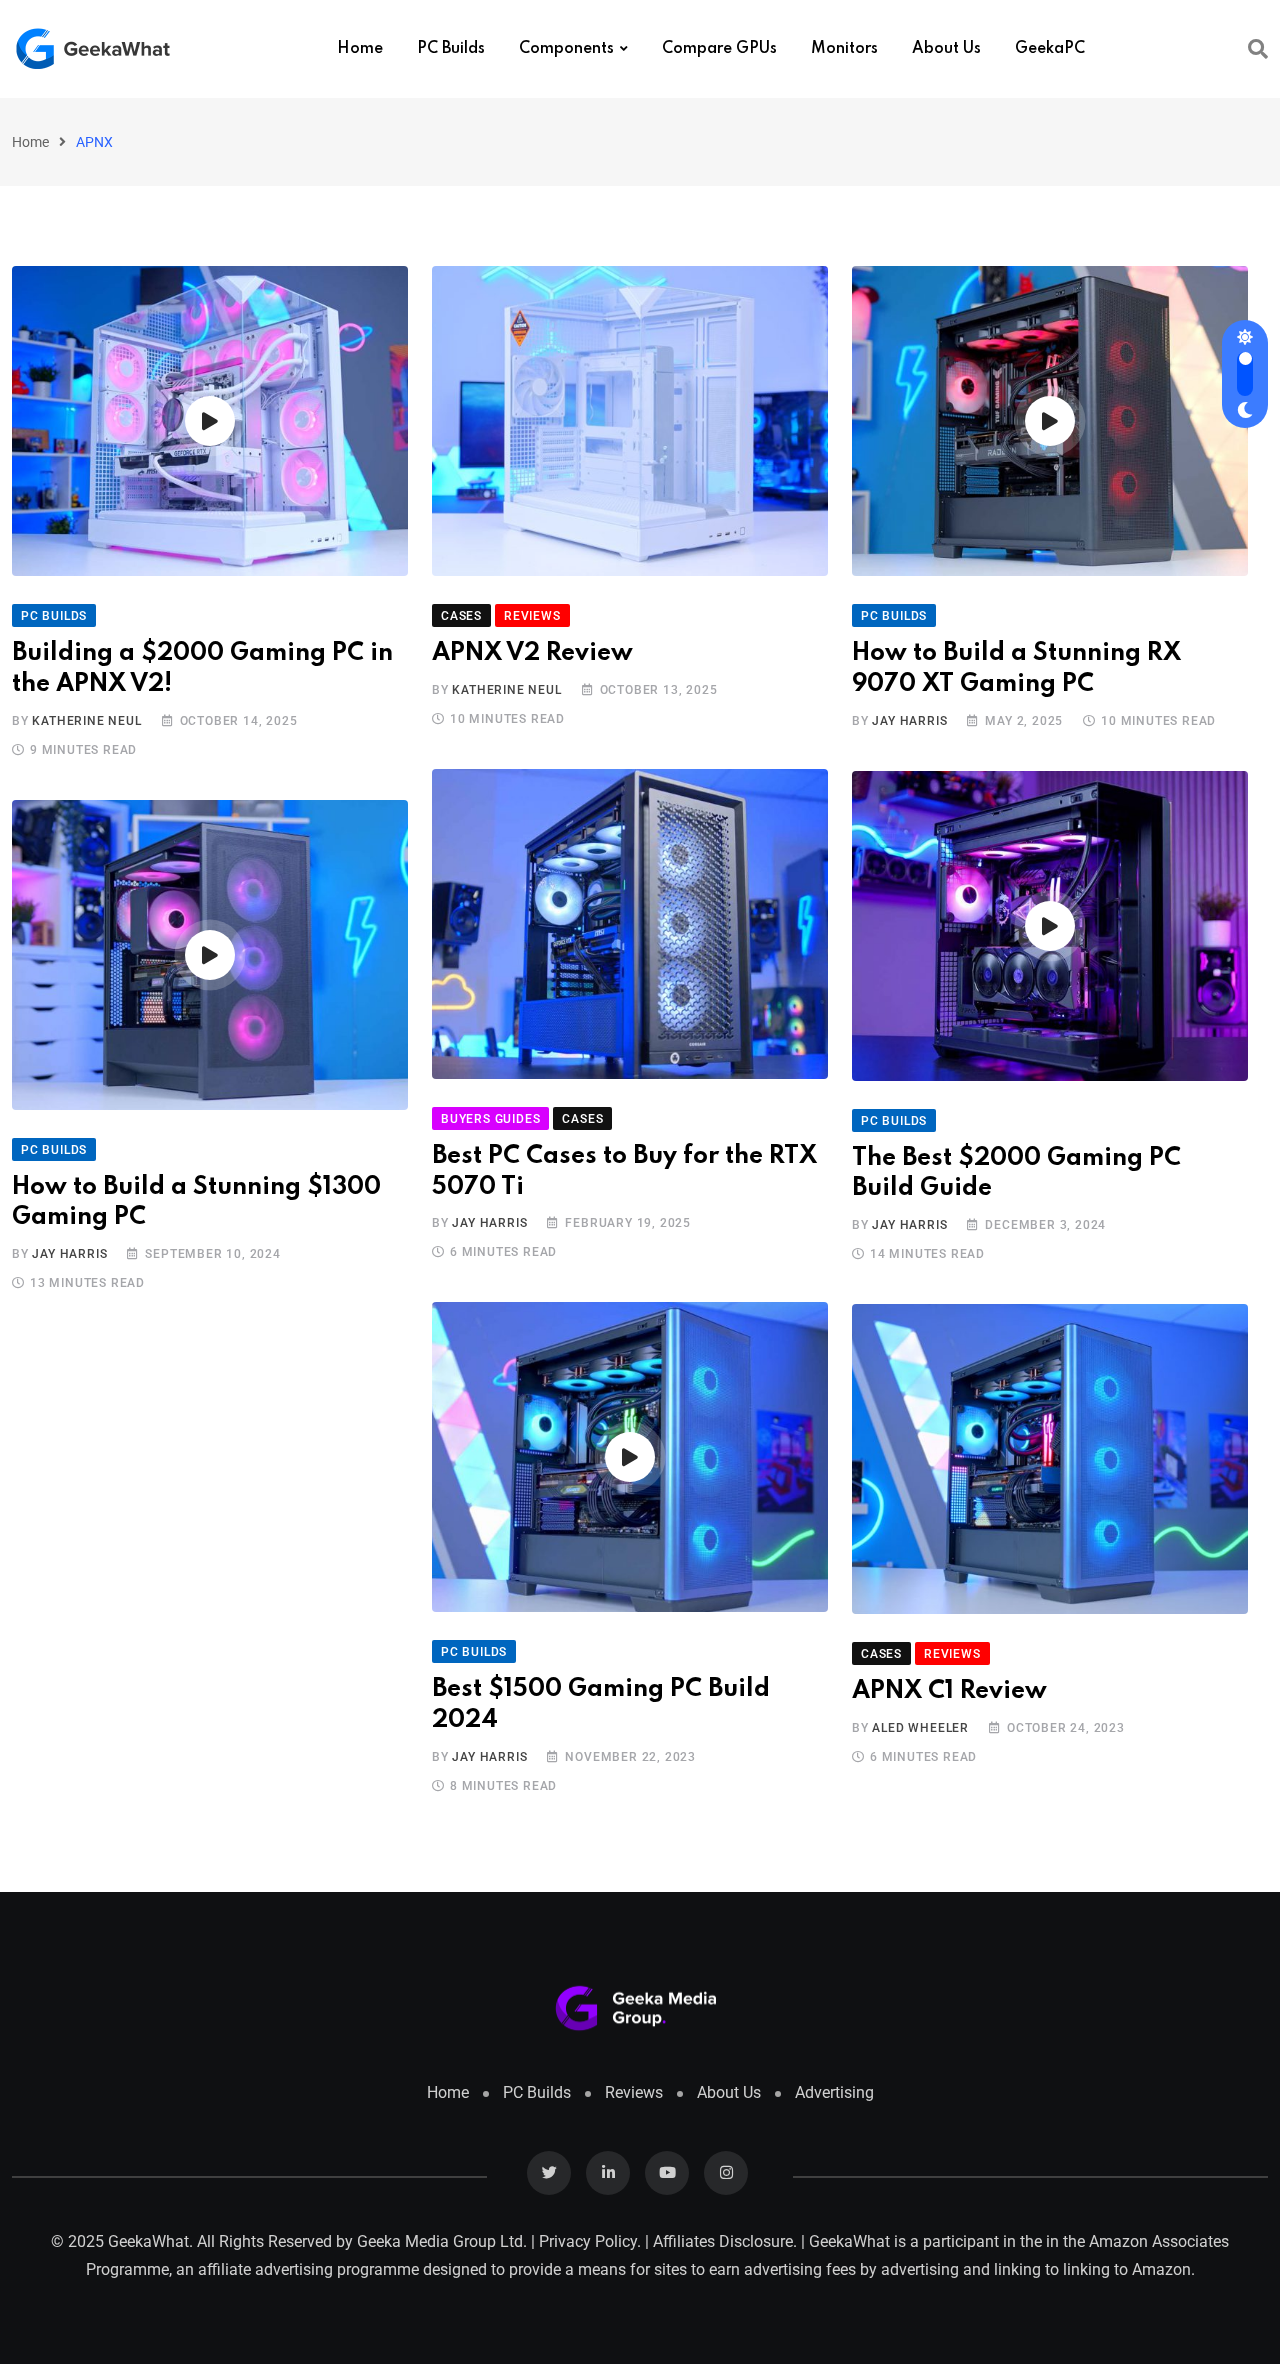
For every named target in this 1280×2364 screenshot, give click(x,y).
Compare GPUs (719, 49)
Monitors (844, 49)
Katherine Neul (86, 721)
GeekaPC (1050, 49)
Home (360, 49)
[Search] (1258, 49)
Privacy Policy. (590, 2241)
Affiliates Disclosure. (725, 2241)
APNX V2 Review (532, 653)
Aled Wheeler (920, 1728)
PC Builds (451, 49)
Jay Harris (909, 721)
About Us (946, 49)
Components (566, 49)
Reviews (634, 2092)
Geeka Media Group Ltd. (442, 2241)
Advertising (834, 2092)
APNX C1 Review (949, 1691)
